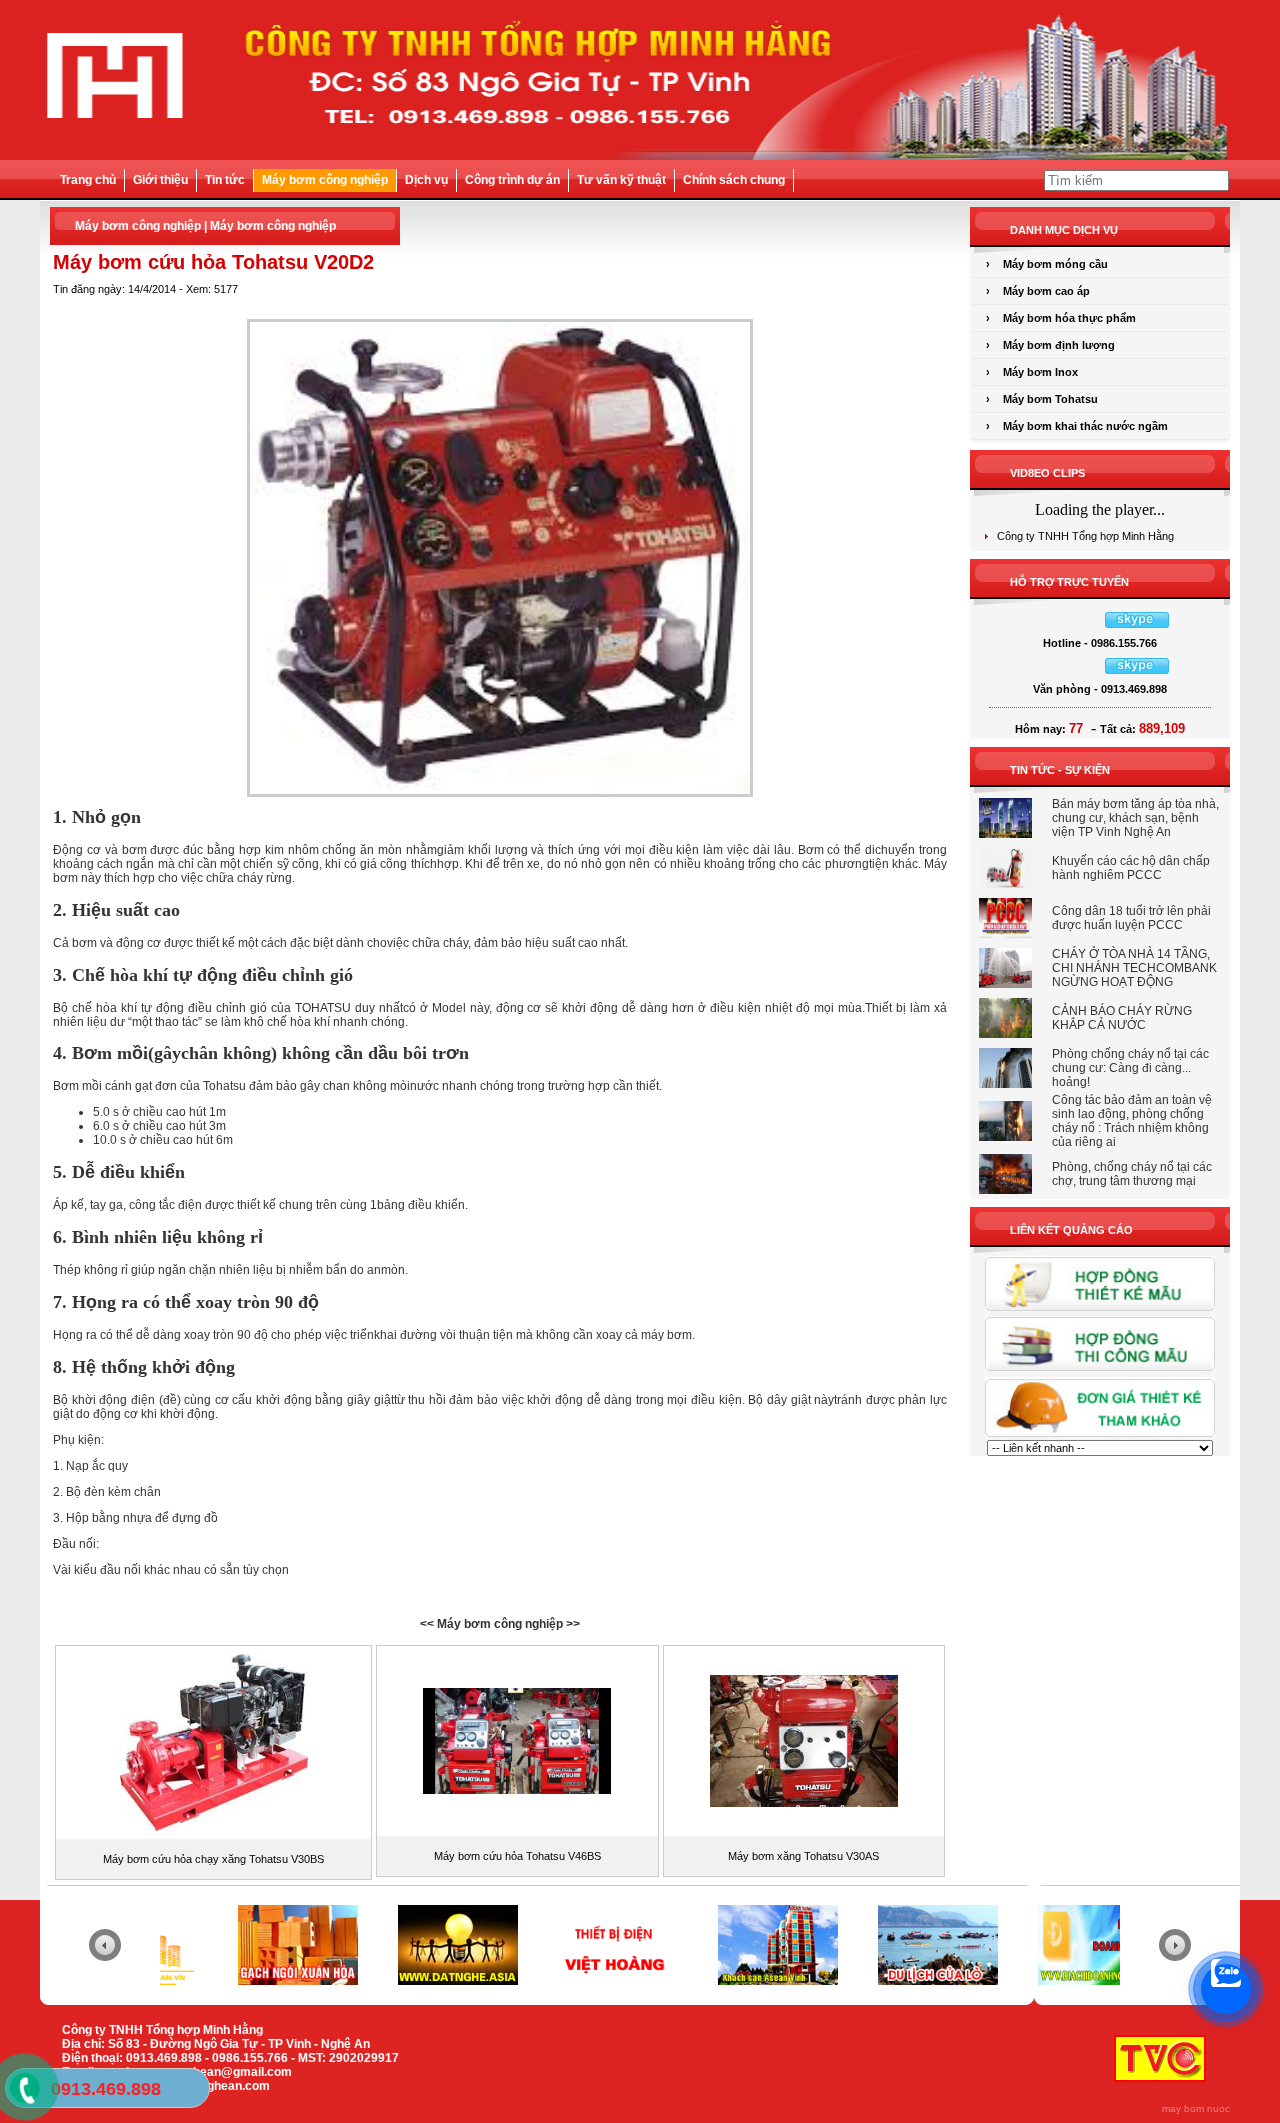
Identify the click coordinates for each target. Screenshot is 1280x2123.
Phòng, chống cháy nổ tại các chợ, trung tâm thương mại (1132, 1174)
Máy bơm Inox (1040, 372)
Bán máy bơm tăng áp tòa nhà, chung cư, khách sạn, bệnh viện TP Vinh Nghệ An (1135, 818)
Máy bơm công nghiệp (325, 180)
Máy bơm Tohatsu (1050, 399)
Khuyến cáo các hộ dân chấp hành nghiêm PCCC (1131, 868)
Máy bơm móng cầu (1055, 264)
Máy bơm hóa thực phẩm (1069, 318)
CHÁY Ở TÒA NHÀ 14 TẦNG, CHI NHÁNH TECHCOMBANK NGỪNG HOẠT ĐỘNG (1134, 968)
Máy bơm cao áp (1046, 291)
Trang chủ (88, 180)
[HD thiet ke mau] (1100, 1310)
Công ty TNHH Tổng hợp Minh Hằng (1085, 536)
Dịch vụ (426, 180)
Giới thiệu (160, 180)
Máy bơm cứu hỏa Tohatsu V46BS (517, 1856)
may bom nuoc (1196, 2108)
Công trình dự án (512, 180)
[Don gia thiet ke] (1100, 1436)
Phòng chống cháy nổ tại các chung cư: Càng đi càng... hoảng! (1130, 1068)
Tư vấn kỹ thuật (621, 180)
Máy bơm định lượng (1059, 345)
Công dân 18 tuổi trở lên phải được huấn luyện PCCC (1131, 918)
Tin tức (225, 180)
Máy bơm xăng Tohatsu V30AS (803, 1856)
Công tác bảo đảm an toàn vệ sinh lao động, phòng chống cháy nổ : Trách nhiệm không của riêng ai (1132, 1121)
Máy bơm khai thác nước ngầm (1085, 426)
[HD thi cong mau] (1100, 1370)
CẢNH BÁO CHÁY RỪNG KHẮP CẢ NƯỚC (1122, 1018)
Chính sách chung (734, 180)
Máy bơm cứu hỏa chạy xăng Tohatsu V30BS (213, 1859)
